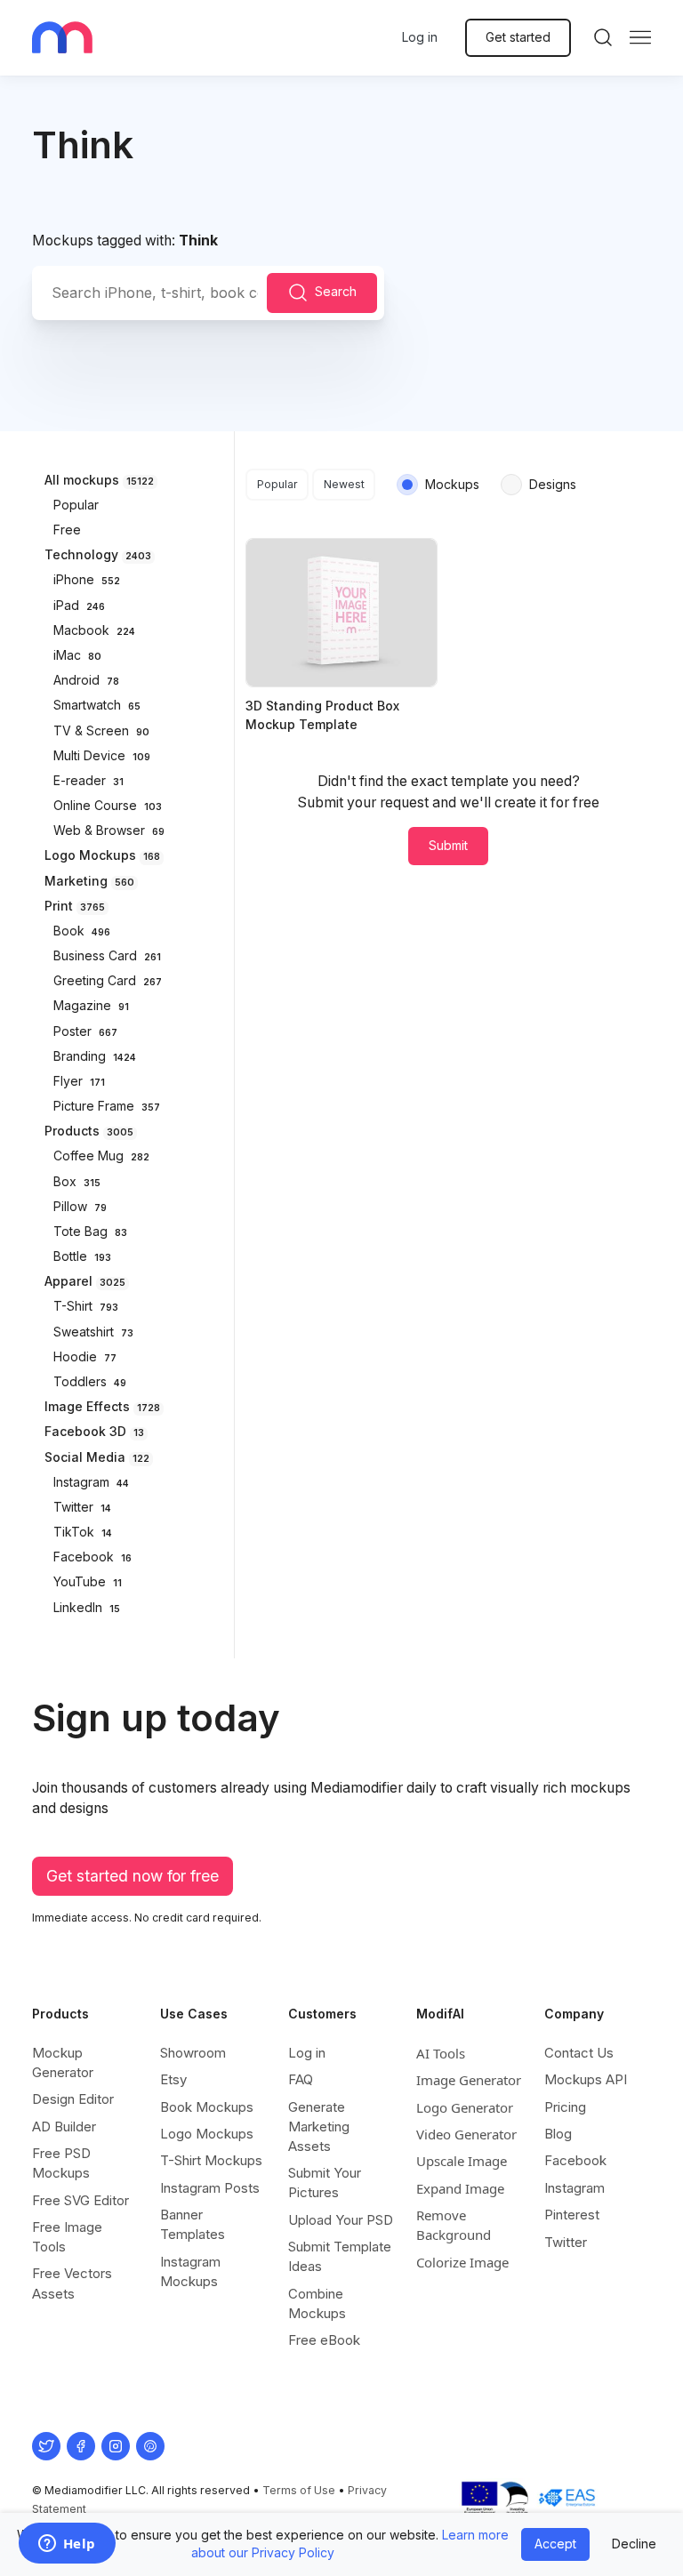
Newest (344, 484)
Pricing (565, 2107)
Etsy (173, 2079)
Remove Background (454, 2225)
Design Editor (73, 2099)
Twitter (566, 2242)
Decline (634, 2544)
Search (336, 291)
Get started (518, 37)
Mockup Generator (63, 2062)
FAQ (301, 2079)
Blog (558, 2134)
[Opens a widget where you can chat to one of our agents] (67, 2545)
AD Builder (64, 2127)
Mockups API (586, 2079)
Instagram (575, 2188)
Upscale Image (462, 2161)
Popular (277, 484)
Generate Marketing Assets (319, 2127)
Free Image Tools (67, 2237)
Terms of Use (299, 2490)
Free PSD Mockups (61, 2163)
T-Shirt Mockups (211, 2160)
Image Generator (469, 2080)
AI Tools (441, 2053)
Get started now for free (133, 1876)
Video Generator (466, 2134)
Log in (420, 37)
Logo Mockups (207, 2134)
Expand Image (460, 2188)
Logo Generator (465, 2107)
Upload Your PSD (341, 2220)
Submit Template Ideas (340, 2256)
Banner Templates (193, 2224)
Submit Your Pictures (325, 2183)
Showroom (193, 2053)
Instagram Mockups (190, 2271)
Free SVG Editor (80, 2200)
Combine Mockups (317, 2303)
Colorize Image (462, 2262)
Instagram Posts (210, 2188)
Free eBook (324, 2340)
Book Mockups (207, 2107)
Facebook (575, 2160)
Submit (448, 845)
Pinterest (572, 2215)
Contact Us (579, 2053)
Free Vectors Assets (72, 2283)
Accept (555, 2544)
